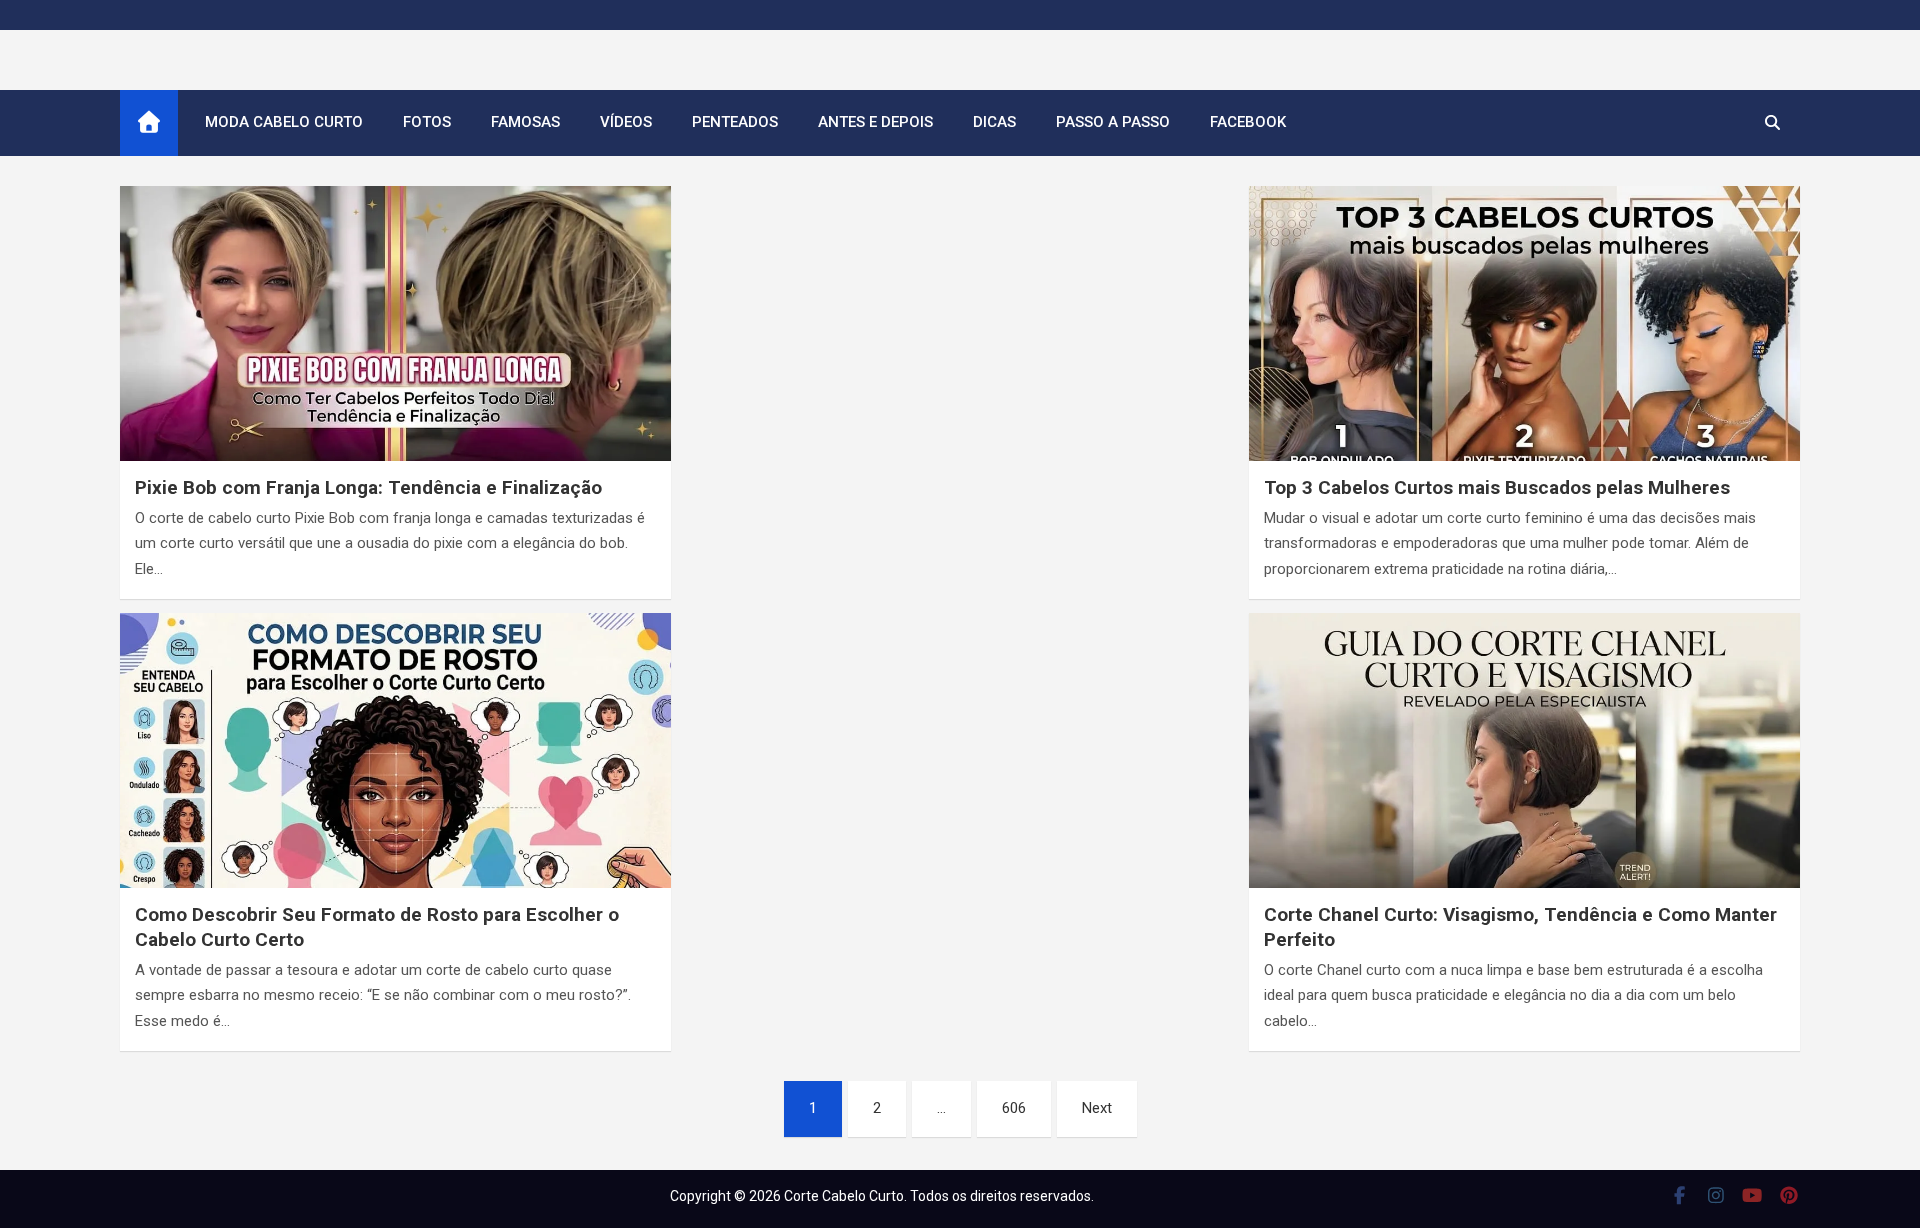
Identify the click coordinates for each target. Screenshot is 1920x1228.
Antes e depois (875, 122)
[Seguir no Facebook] (1679, 1195)
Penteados (735, 122)
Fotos (427, 122)
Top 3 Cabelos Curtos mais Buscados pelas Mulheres (1497, 487)
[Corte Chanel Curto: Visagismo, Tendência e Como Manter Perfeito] (1524, 768)
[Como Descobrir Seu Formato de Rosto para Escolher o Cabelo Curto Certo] (395, 768)
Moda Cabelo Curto (284, 122)
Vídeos (626, 122)
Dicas (994, 122)
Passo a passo (1113, 122)
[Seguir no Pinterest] (1789, 1195)
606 (1014, 1108)
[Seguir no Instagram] (1716, 1195)
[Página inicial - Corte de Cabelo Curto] (149, 123)
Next (1097, 1108)
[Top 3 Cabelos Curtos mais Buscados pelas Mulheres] (1524, 341)
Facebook (1248, 122)
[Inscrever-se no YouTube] (1752, 1195)
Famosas (525, 122)
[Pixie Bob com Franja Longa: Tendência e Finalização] (395, 341)
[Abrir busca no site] (1772, 123)
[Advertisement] (960, 311)
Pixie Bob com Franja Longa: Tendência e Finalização (368, 487)
